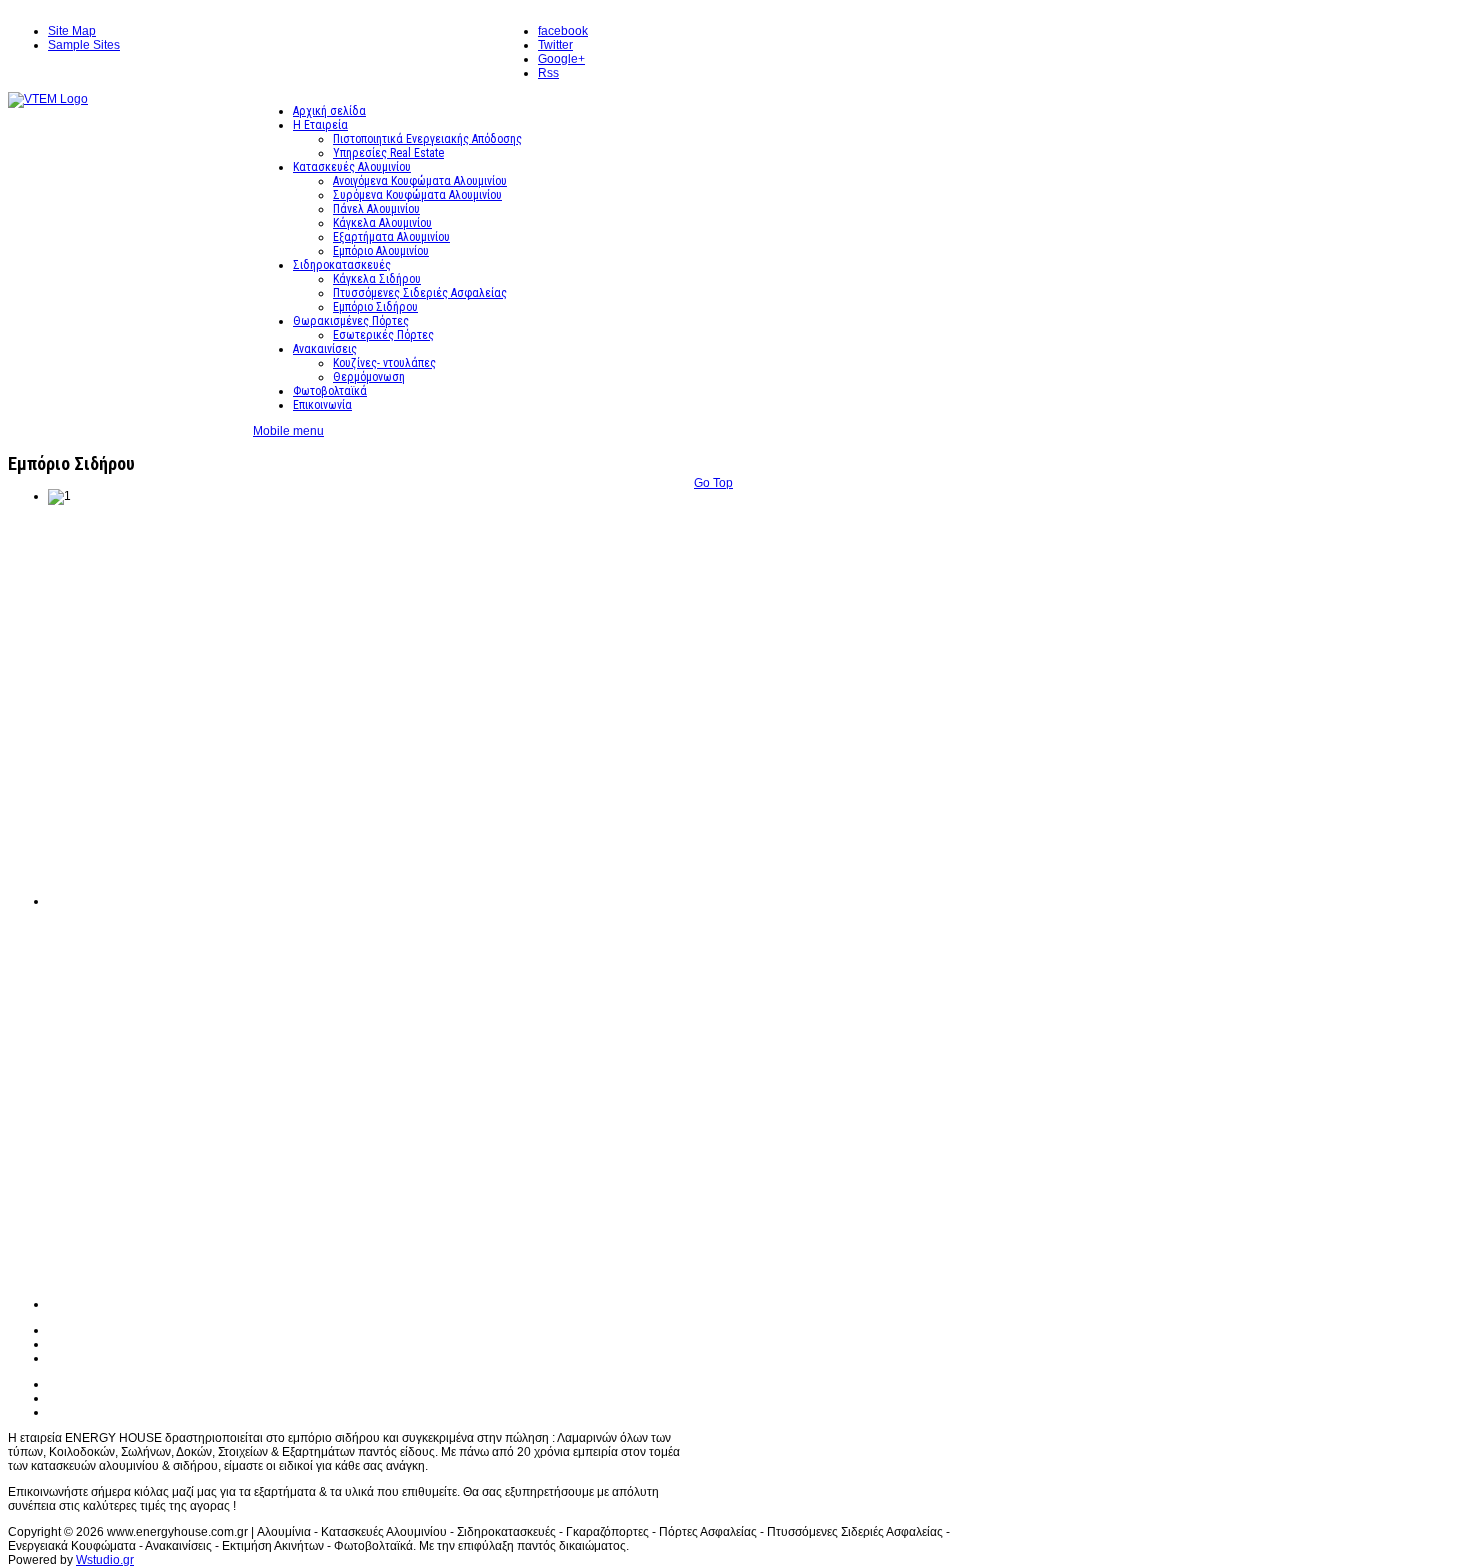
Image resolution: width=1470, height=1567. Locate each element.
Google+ (561, 59)
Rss (548, 73)
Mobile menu (288, 431)
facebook (563, 31)
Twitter (555, 45)
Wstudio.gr (105, 1560)
